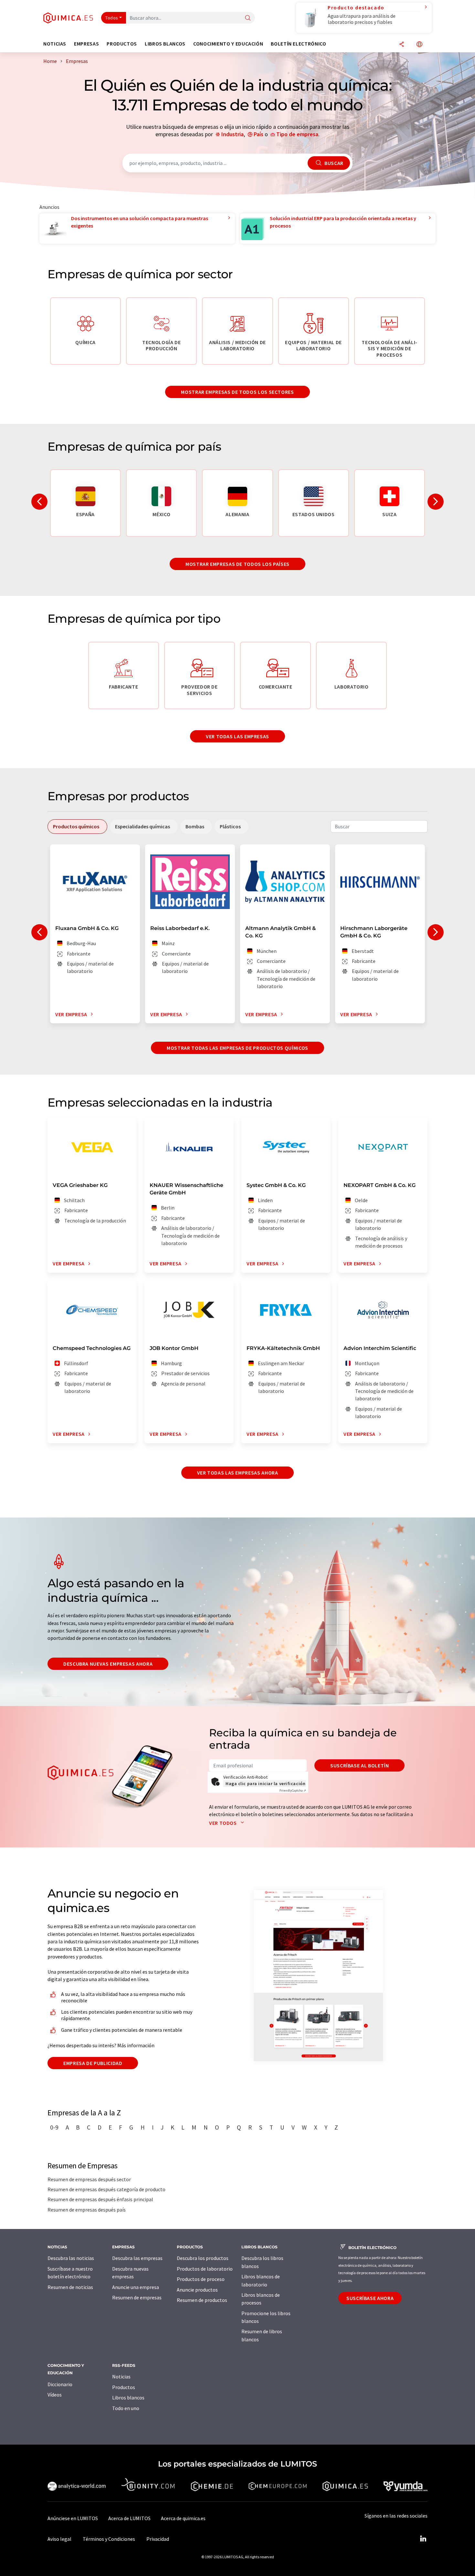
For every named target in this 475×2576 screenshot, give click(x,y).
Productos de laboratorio (205, 2269)
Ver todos (223, 1823)
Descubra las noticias (71, 2258)
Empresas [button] (86, 44)
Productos (124, 2387)
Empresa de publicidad (93, 2063)
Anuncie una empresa (136, 2287)
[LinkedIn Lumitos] (423, 2539)
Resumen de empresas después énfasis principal (100, 2199)
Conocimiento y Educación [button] (228, 44)
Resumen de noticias (70, 2287)
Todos (112, 18)
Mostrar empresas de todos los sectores (237, 392)
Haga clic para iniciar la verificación (265, 1784)
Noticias (121, 2377)
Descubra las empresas (137, 2258)
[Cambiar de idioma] (419, 45)
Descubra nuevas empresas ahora (108, 1664)
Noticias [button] (55, 44)
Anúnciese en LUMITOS (73, 2518)
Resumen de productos (202, 2300)
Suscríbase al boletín (359, 1765)
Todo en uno (126, 2408)
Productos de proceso (201, 2279)
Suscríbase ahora (370, 2298)
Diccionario (60, 2384)
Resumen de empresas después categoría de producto (106, 2189)
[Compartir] (402, 45)
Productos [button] (122, 44)
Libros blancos (128, 2397)
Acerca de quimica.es (183, 2518)
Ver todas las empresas (238, 736)
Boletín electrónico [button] (298, 44)
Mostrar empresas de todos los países (238, 564)
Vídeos (55, 2395)
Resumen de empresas (137, 2297)
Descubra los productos (203, 2258)
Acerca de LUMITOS (129, 2518)
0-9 (54, 2127)
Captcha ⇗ (293, 1790)
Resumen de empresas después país (87, 2210)
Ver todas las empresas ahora (238, 1473)
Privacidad (158, 2539)
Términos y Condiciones (109, 2539)
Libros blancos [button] (165, 44)
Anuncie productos (197, 2290)
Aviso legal (59, 2539)
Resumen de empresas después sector (89, 2179)
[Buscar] (248, 18)
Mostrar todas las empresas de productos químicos (238, 1048)
